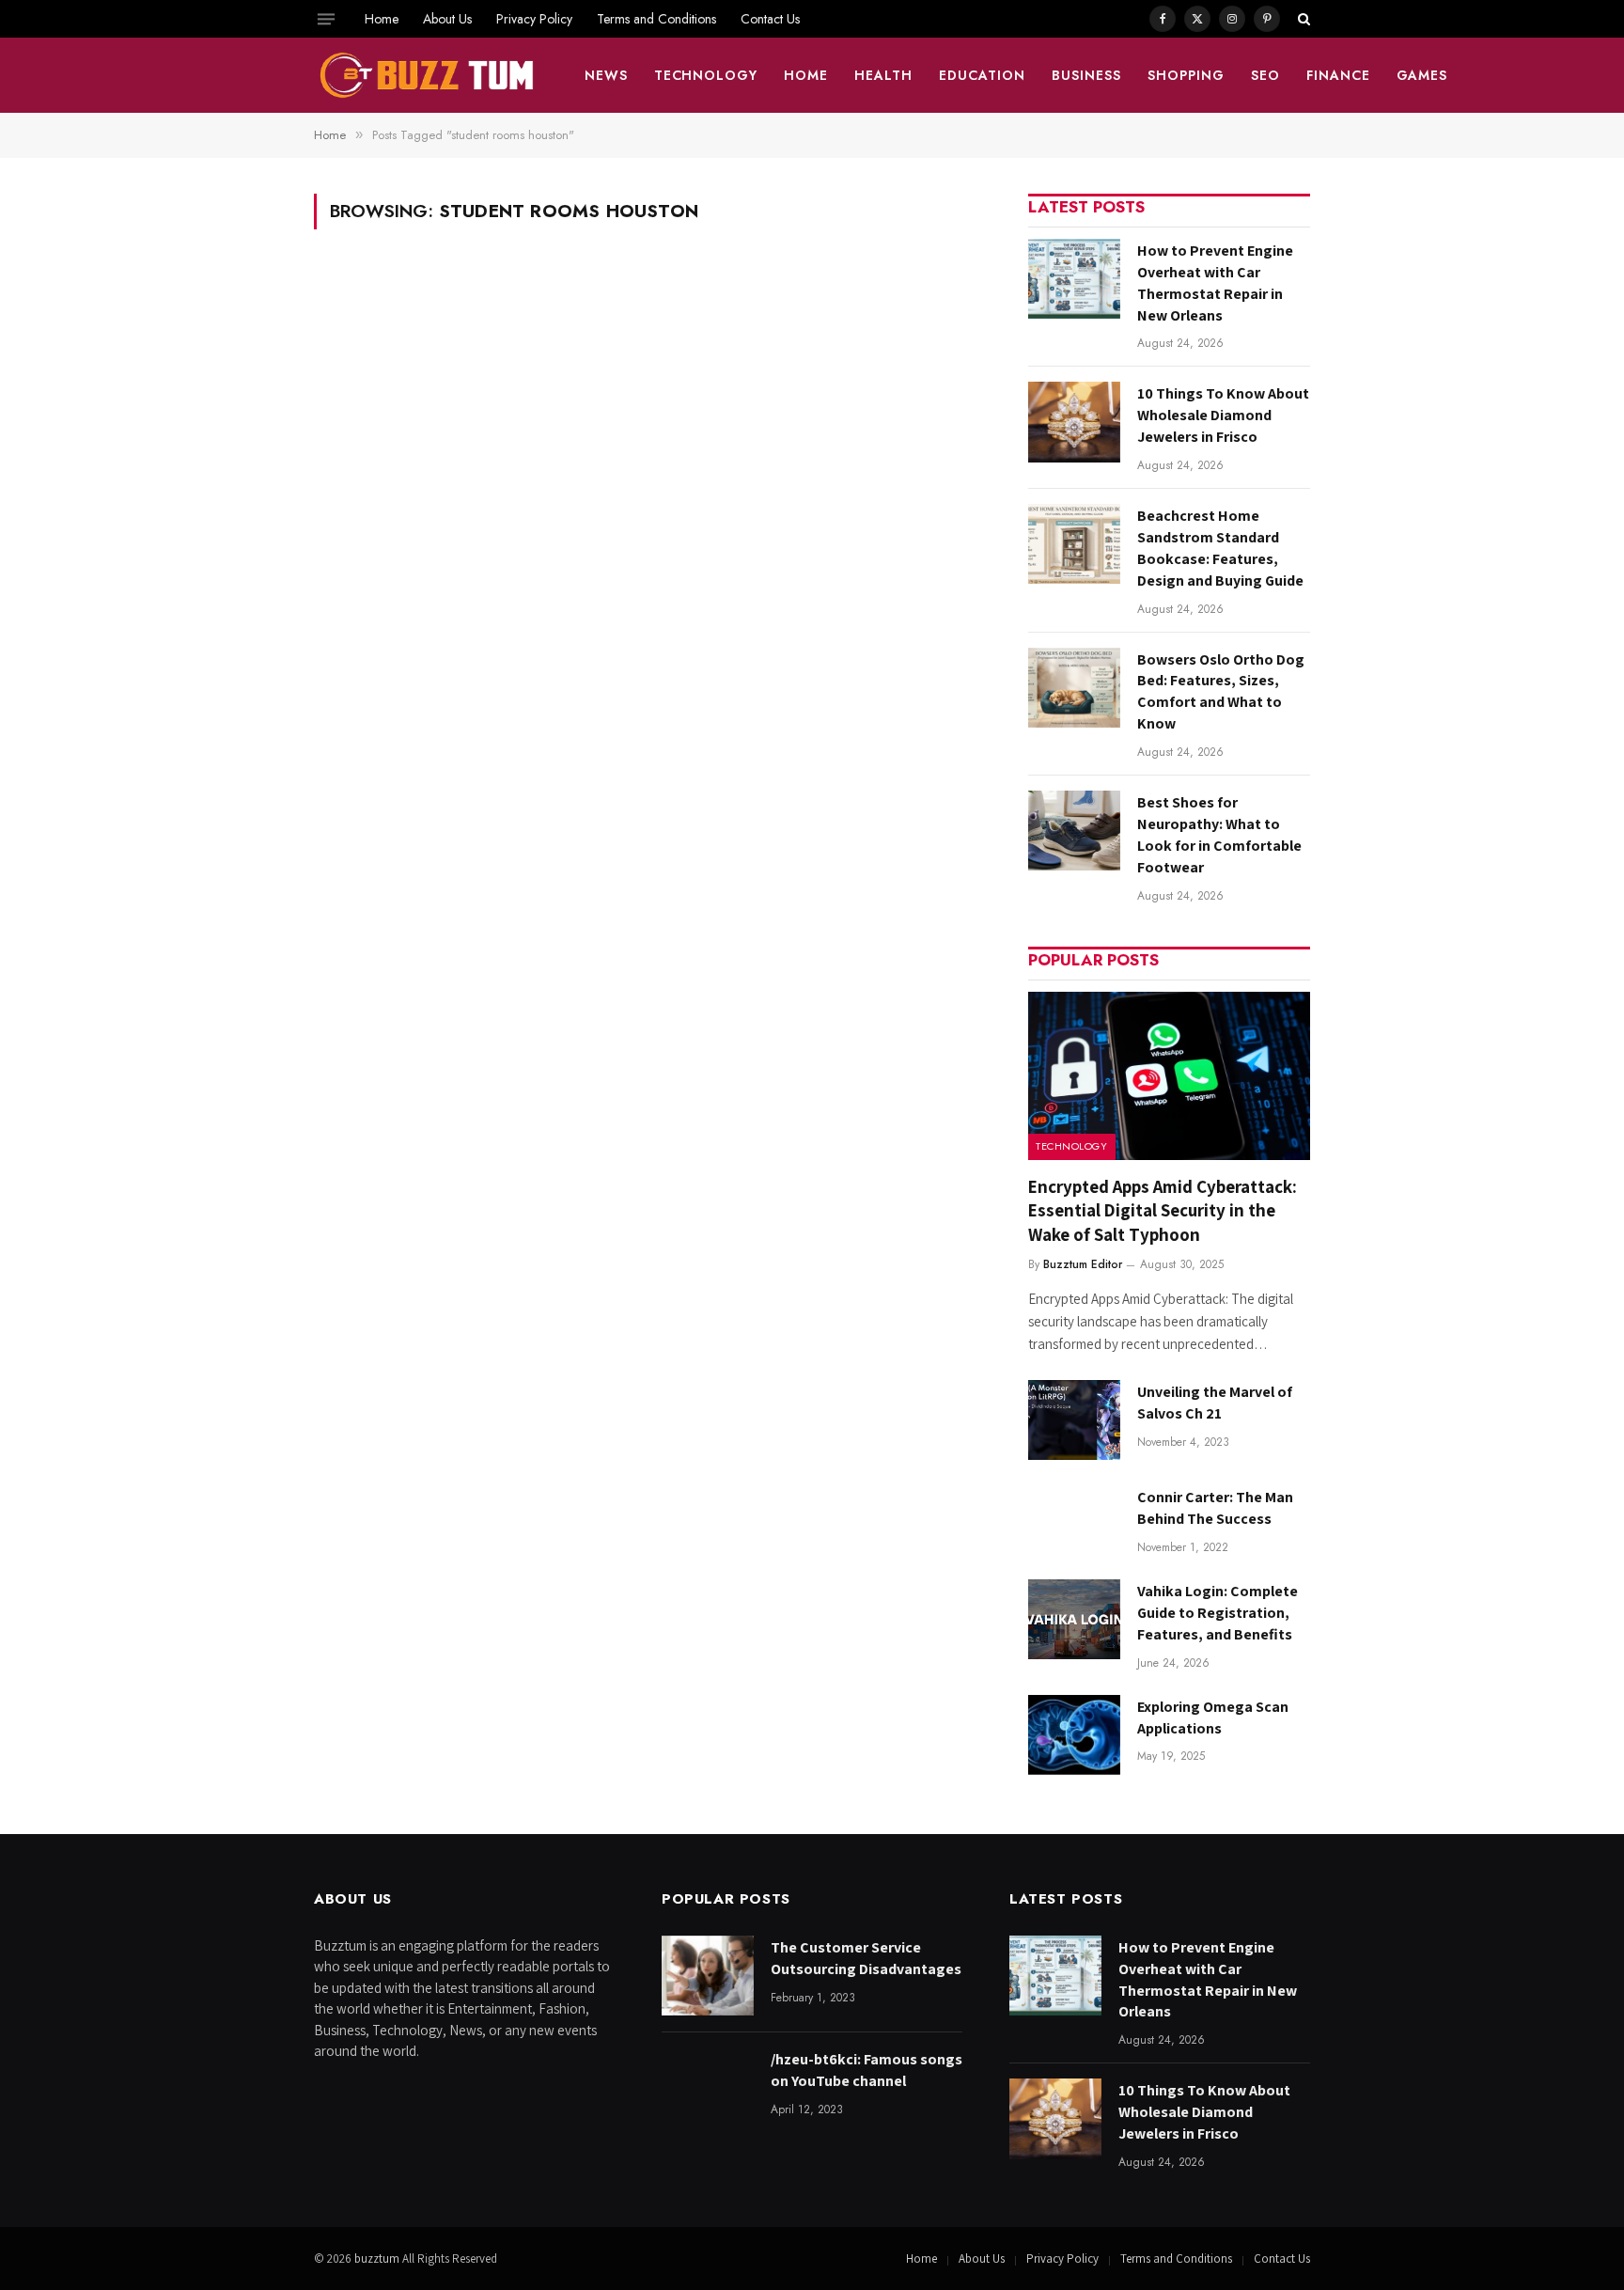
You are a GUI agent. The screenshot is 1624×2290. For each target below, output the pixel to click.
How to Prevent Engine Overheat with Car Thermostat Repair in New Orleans (1215, 283)
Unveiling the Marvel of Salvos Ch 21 (1215, 1403)
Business (1086, 75)
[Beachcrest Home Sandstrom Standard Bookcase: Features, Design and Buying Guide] (1074, 544)
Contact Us (770, 19)
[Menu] (326, 19)
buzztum (378, 2259)
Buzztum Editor (1083, 1264)
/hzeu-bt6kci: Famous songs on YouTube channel (867, 2070)
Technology (706, 75)
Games (1422, 75)
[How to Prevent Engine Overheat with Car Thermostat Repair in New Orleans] (1074, 279)
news (606, 75)
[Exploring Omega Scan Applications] (1074, 1735)
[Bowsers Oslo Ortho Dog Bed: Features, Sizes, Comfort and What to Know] (1074, 688)
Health (883, 75)
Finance (1338, 75)
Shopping (1186, 75)
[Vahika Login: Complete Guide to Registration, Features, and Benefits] (1074, 1619)
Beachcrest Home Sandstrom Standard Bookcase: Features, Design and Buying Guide (1220, 548)
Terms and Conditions (656, 19)
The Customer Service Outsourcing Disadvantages (866, 1958)
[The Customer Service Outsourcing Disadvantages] (708, 1976)
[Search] (1302, 19)
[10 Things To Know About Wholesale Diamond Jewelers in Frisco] (1074, 422)
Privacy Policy (534, 19)
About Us (447, 19)
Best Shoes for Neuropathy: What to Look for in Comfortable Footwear (1219, 835)
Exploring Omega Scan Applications (1213, 1717)
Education (982, 75)
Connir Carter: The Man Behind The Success (1215, 1508)
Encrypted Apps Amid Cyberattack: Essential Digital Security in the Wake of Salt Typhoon (1163, 1211)
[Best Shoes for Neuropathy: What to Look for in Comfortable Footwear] (1074, 831)
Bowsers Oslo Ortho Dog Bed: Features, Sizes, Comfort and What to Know (1221, 692)
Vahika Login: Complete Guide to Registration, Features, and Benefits (1218, 1613)
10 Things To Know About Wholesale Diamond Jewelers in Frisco (1223, 415)
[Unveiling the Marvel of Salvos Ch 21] (1074, 1420)
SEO (1265, 75)
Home (382, 19)
